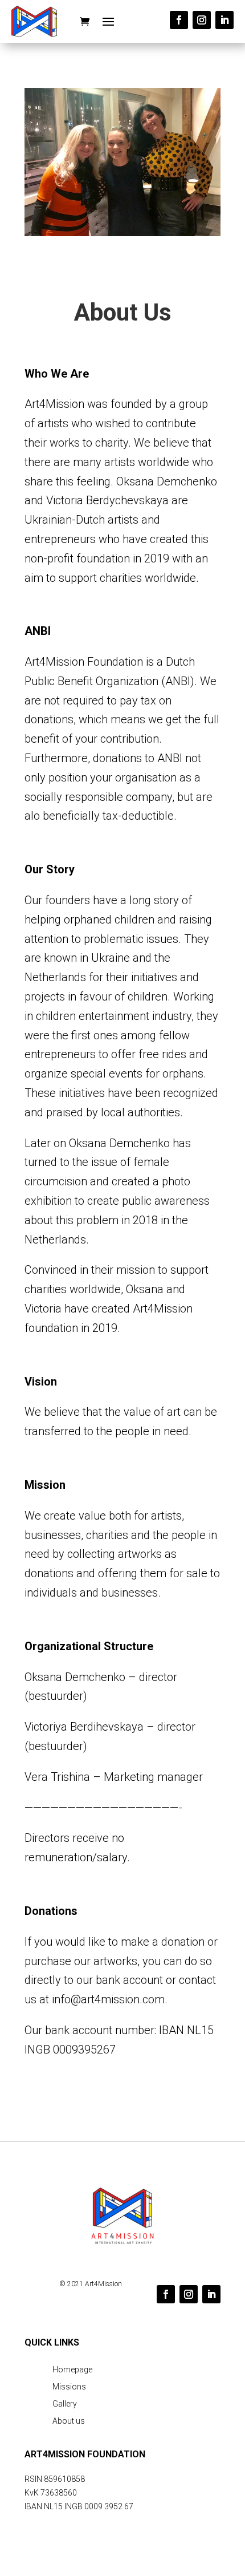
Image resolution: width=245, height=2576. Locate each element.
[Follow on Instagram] (202, 20)
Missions (69, 2387)
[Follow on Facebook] (179, 20)
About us (69, 2421)
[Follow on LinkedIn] (224, 20)
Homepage (72, 2370)
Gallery (65, 2404)
